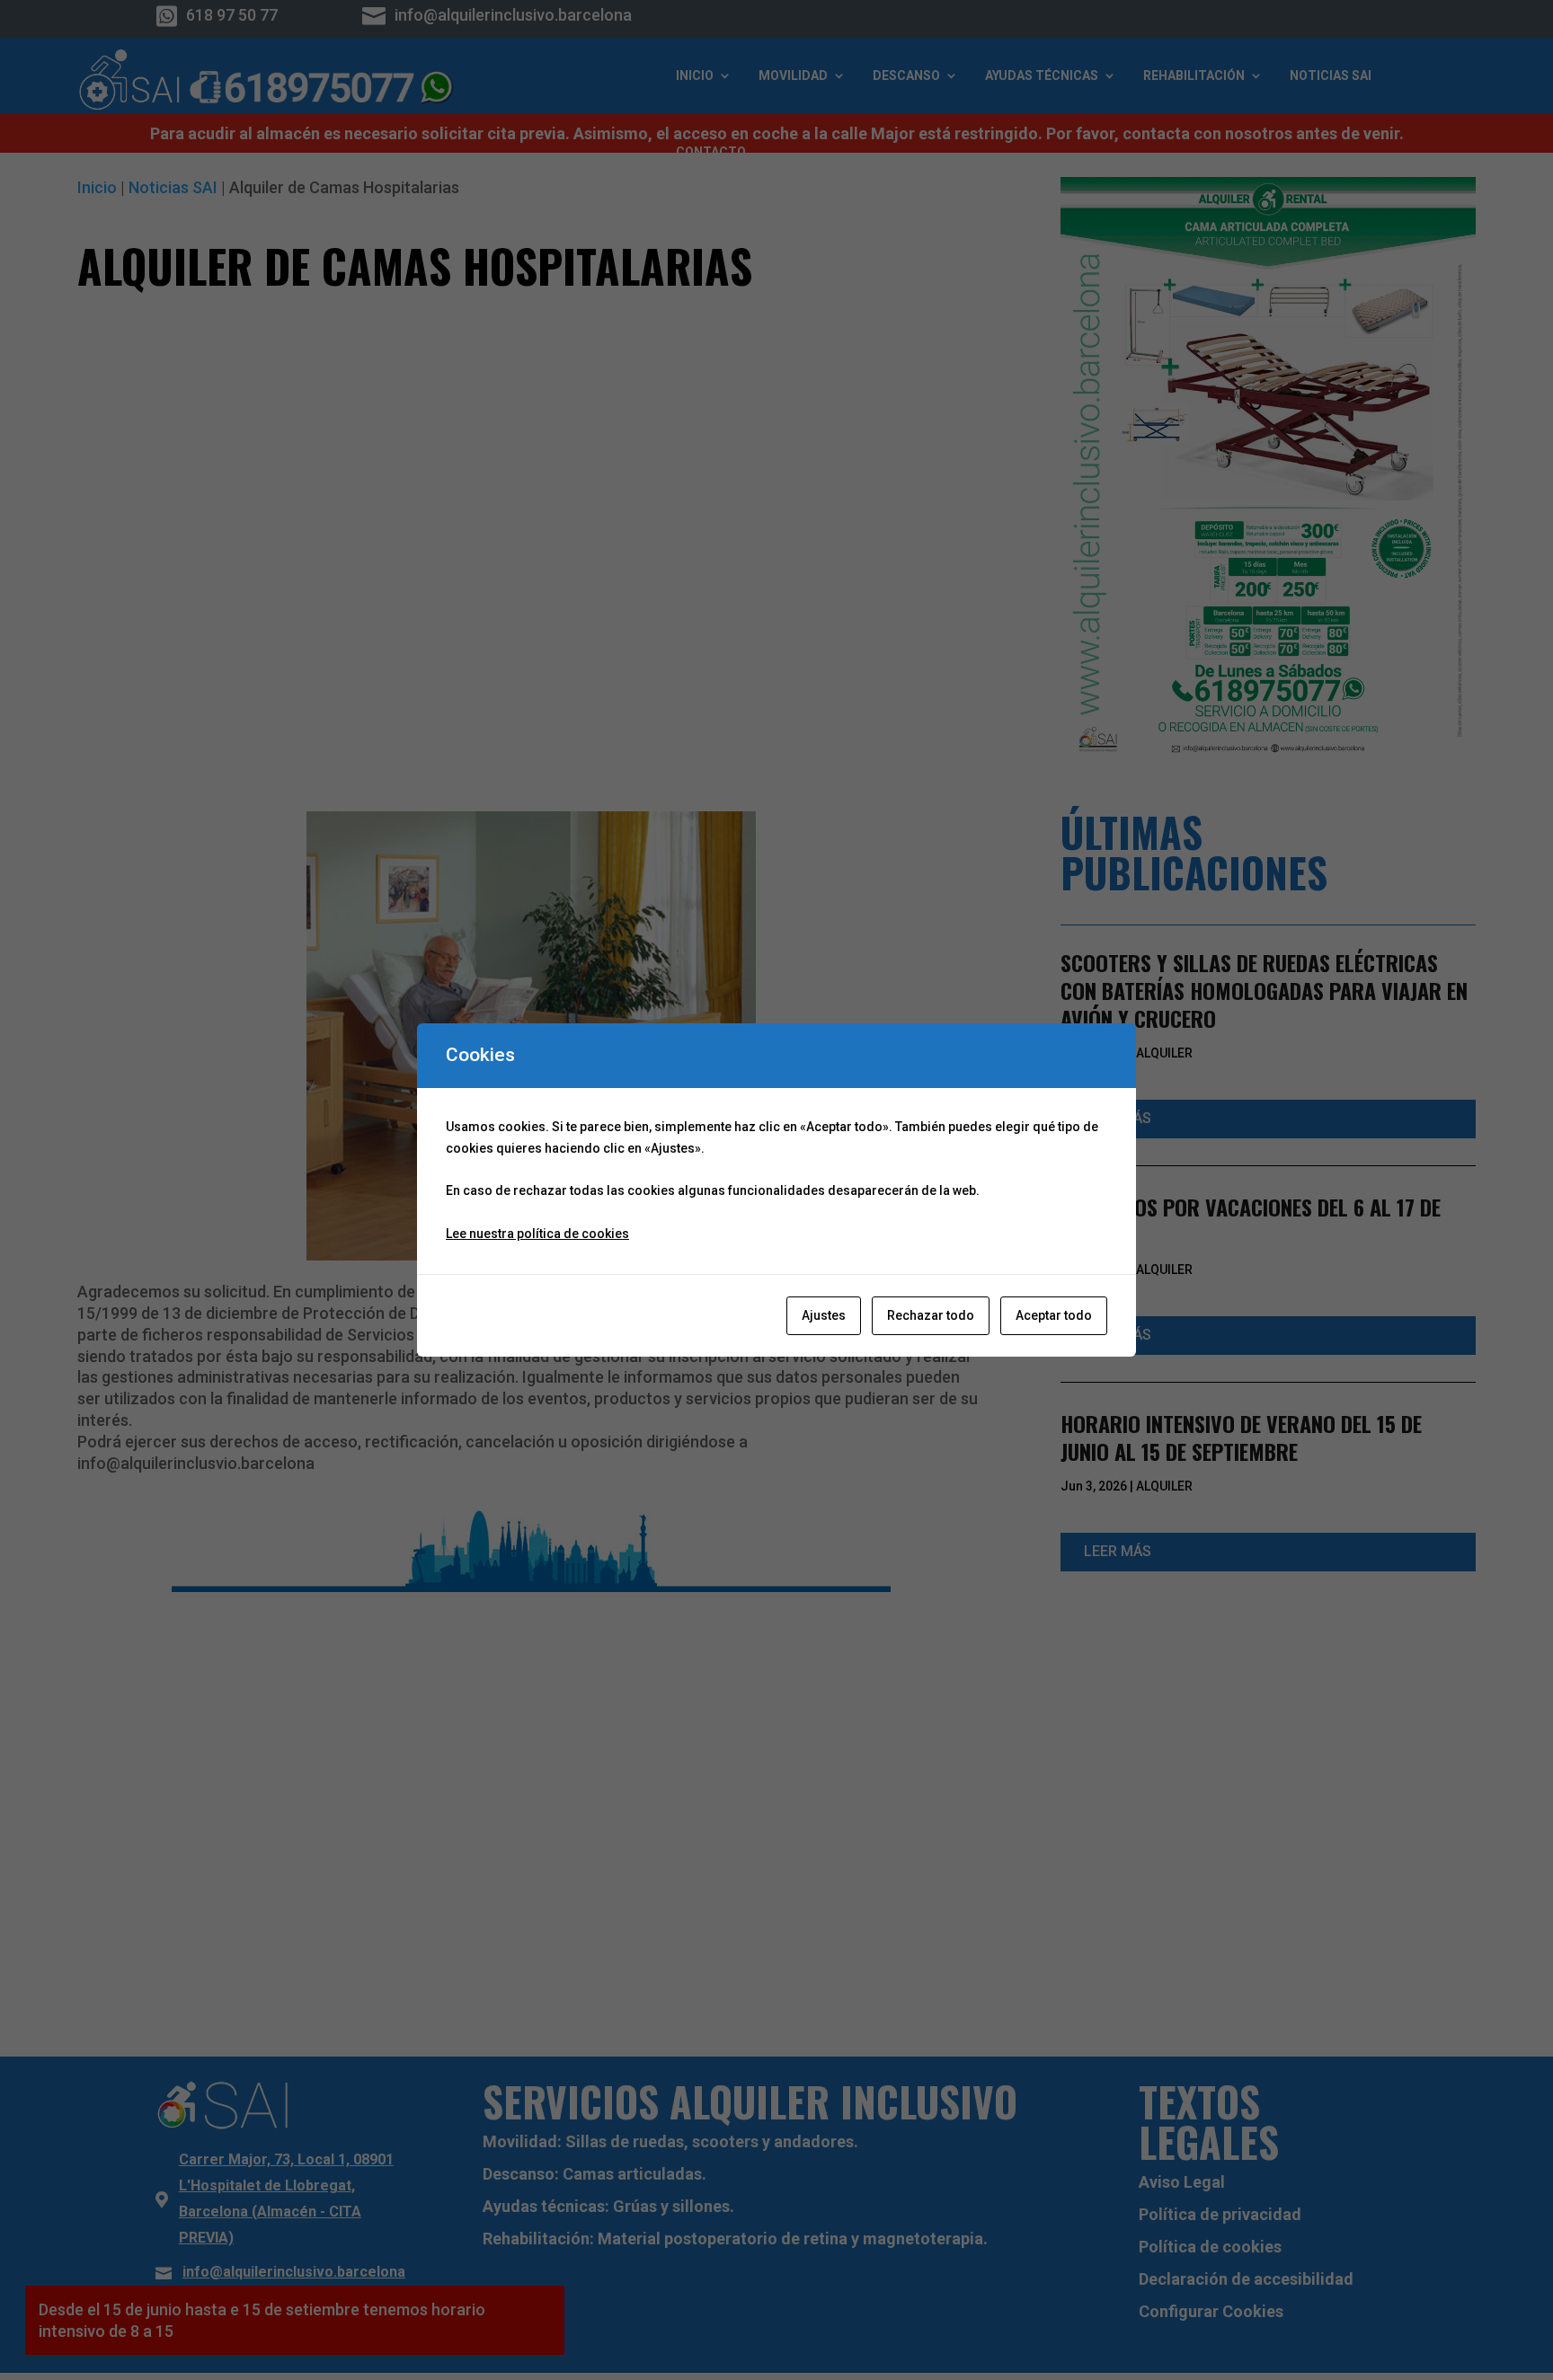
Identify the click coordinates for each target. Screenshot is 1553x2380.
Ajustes (824, 1315)
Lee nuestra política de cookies (537, 1234)
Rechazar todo (931, 1315)
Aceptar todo (1054, 1315)
